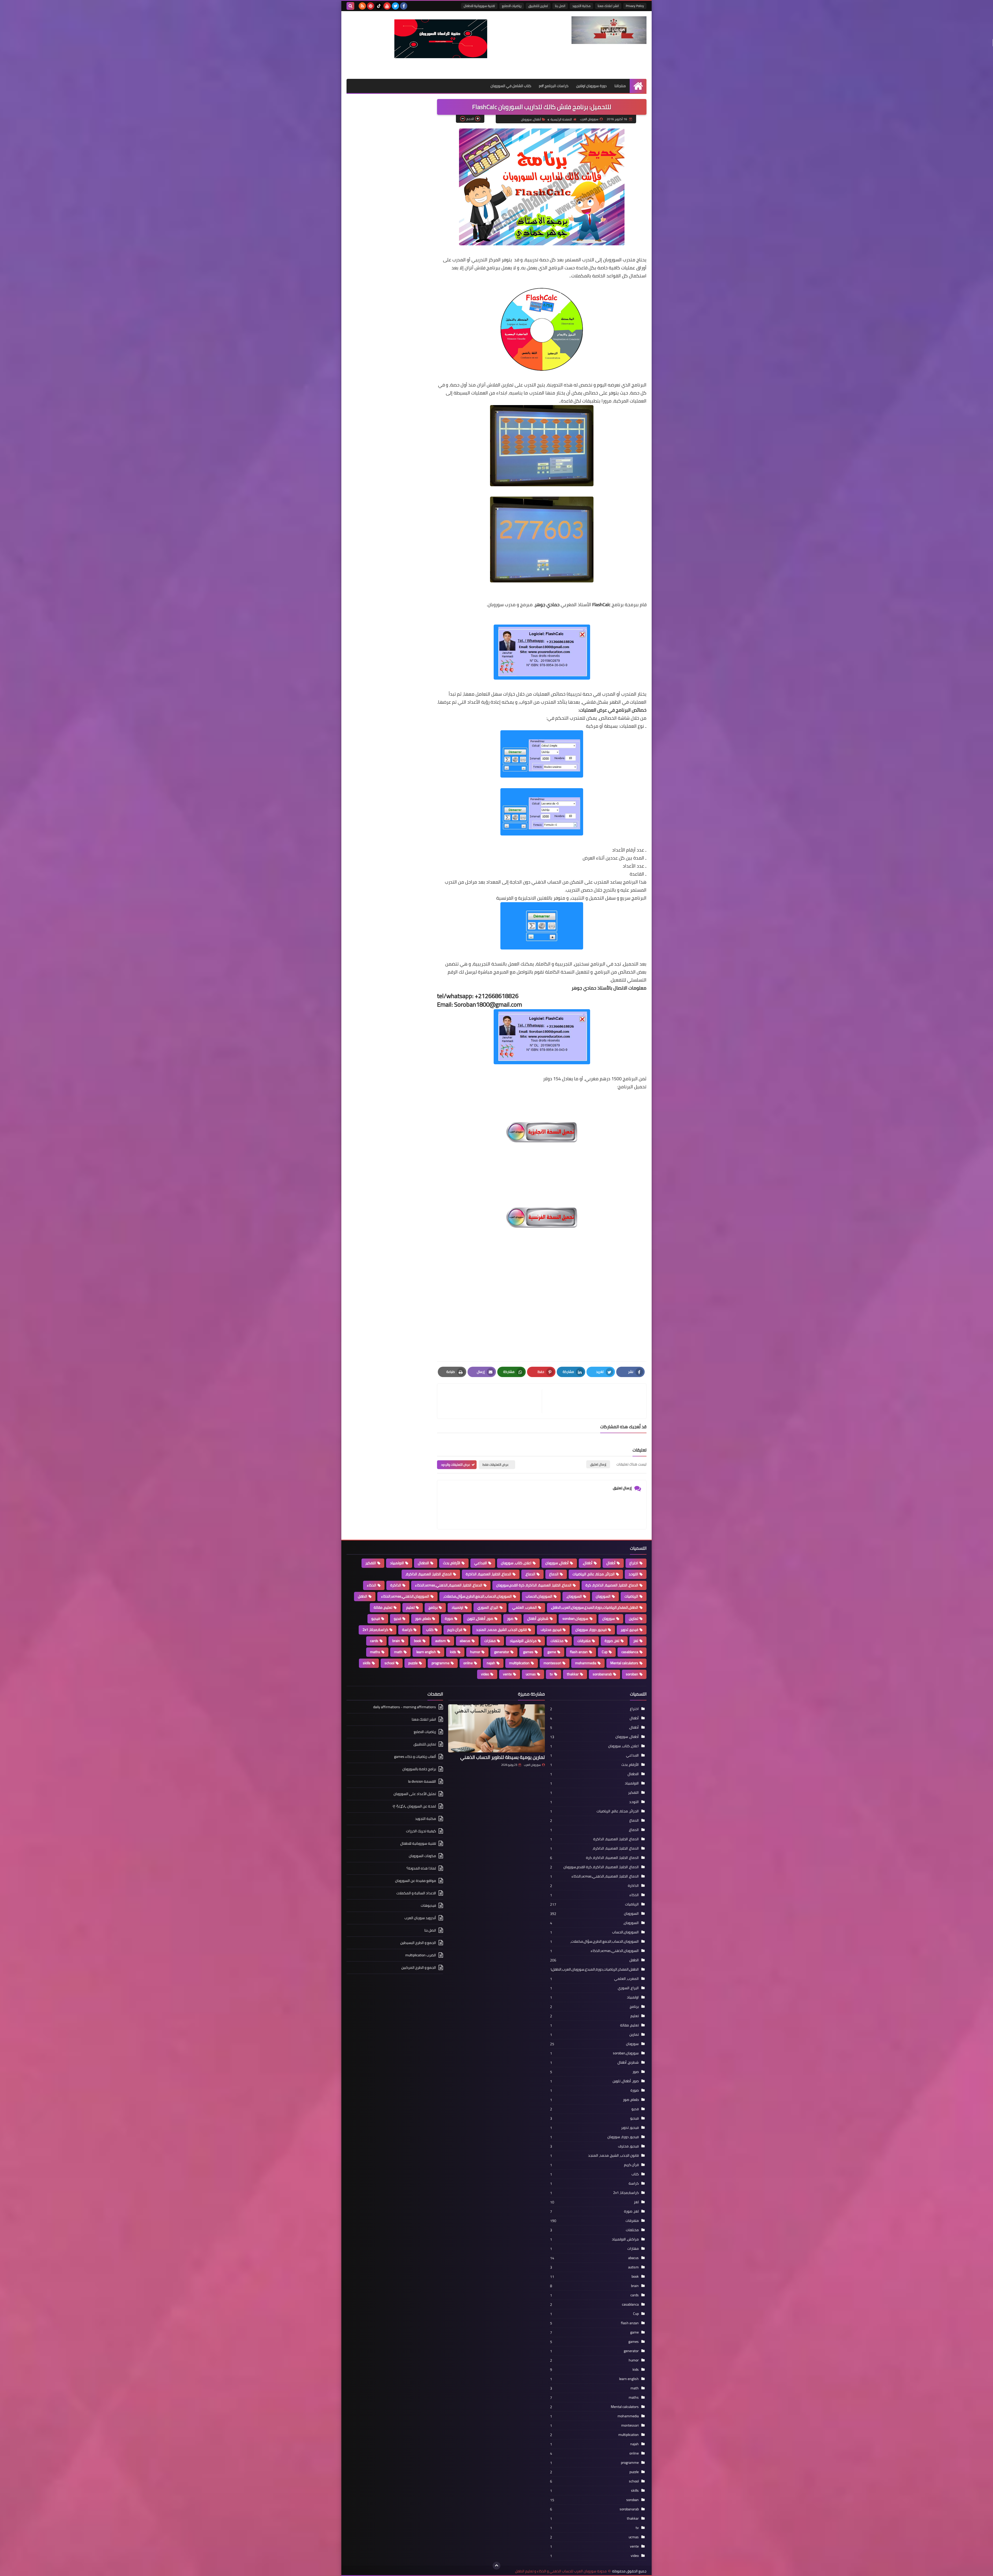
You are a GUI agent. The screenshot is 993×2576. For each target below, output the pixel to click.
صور (510, 1618)
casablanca (630, 1652)
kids (453, 1652)
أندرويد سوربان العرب (420, 1918)
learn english (426, 1652)
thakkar (573, 1674)
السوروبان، (574, 1596)
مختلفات (557, 1641)
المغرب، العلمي (525, 1607)
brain (396, 1641)
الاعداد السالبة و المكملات (416, 1893)
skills (367, 1663)
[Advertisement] (542, 1298)
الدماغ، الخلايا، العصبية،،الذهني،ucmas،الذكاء (449, 1585)
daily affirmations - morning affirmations (405, 1707)
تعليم (410, 1607)
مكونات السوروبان (422, 1856)
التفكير (371, 1563)
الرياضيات (631, 1596)
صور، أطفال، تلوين (480, 1618)
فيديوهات (428, 1905)
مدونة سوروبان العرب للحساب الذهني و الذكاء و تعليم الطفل (561, 2571)
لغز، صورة (612, 1641)
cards (374, 1641)
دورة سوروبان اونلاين (591, 86)
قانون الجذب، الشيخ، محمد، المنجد (501, 1630)
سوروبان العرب (532, 1765)
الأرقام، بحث (452, 1563)
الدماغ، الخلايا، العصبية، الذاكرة (488, 1574)
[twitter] (395, 6)
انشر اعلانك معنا (608, 6)
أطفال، (588, 1563)
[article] (492, 1401)
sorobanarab (602, 1674)
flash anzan (579, 1652)
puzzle (413, 1663)
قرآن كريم (455, 1630)
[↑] (496, 2566)
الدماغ (554, 1574)
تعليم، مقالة (383, 1607)
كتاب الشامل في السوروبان (511, 86)
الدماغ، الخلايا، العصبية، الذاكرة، (429, 1574)
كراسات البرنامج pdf (554, 86)
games (528, 1652)
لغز (636, 1641)
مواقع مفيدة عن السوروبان (416, 1881)
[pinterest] (371, 6)
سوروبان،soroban (575, 1618)
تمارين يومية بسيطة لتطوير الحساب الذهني (503, 1757)
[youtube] (387, 6)
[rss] (362, 6)
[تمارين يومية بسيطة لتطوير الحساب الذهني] (496, 1728)
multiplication (519, 1663)
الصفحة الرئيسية (561, 119)
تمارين (634, 1618)
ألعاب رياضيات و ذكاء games (415, 1757)
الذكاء (372, 1585)
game (552, 1652)
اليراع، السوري (488, 1607)
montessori (552, 1663)
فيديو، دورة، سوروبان (591, 1630)
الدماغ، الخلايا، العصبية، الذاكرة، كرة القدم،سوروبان (534, 1585)
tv (551, 1674)
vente (507, 1674)
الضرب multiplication (421, 1955)
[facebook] (404, 6)
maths (375, 1652)
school (389, 1663)
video (485, 1674)
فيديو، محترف (551, 1630)
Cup (605, 1652)
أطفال (611, 1563)
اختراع (634, 1563)
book (418, 1641)
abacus (465, 1641)
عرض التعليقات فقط (496, 1465)
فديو (397, 1618)
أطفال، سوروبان (531, 119)
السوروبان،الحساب (539, 1596)
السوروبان (603, 1596)
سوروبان (609, 1618)
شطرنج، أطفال (538, 1618)
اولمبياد (457, 1607)
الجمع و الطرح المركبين (419, 1967)
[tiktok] (379, 6)
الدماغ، (530, 1574)
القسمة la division (422, 1781)
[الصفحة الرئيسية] (638, 86)
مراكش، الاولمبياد (523, 1641)
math (398, 1652)
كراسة (407, 1630)
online (468, 1663)
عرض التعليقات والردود (456, 1465)
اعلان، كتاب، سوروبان (516, 1563)
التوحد (633, 1574)
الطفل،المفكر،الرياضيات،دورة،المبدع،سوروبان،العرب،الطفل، (595, 1607)
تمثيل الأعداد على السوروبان (415, 1794)
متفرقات (584, 1641)
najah (491, 1663)
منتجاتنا (620, 86)
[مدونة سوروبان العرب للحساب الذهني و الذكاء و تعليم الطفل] (609, 30)
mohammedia (586, 1663)
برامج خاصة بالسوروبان (419, 1769)
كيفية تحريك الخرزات (421, 1831)
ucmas (531, 1674)
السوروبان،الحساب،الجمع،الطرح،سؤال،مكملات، (477, 1596)
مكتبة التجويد (581, 6)
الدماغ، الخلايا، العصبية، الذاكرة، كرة (612, 1585)
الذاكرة (396, 1585)
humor (475, 1652)
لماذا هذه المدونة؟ (421, 1868)
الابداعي (481, 1563)
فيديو (376, 1618)
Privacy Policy (635, 6)
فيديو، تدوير (629, 1630)
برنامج (433, 1607)
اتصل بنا (560, 6)
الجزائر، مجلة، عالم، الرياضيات (594, 1574)
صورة (449, 1618)
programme (441, 1663)
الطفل (363, 1596)
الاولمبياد (397, 1563)
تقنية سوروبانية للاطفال (479, 6)
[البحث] (350, 6)
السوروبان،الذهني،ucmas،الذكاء (405, 1596)
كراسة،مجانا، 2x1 (375, 1630)
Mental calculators (624, 1663)
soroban (632, 1674)
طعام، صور (423, 1618)
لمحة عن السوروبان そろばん (414, 1806)
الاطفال (423, 1563)
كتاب (430, 1630)
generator (502, 1652)
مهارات (490, 1641)
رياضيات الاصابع (512, 6)
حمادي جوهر (547, 605)
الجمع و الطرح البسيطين (418, 1943)
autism (441, 1641)
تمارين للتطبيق (538, 6)
